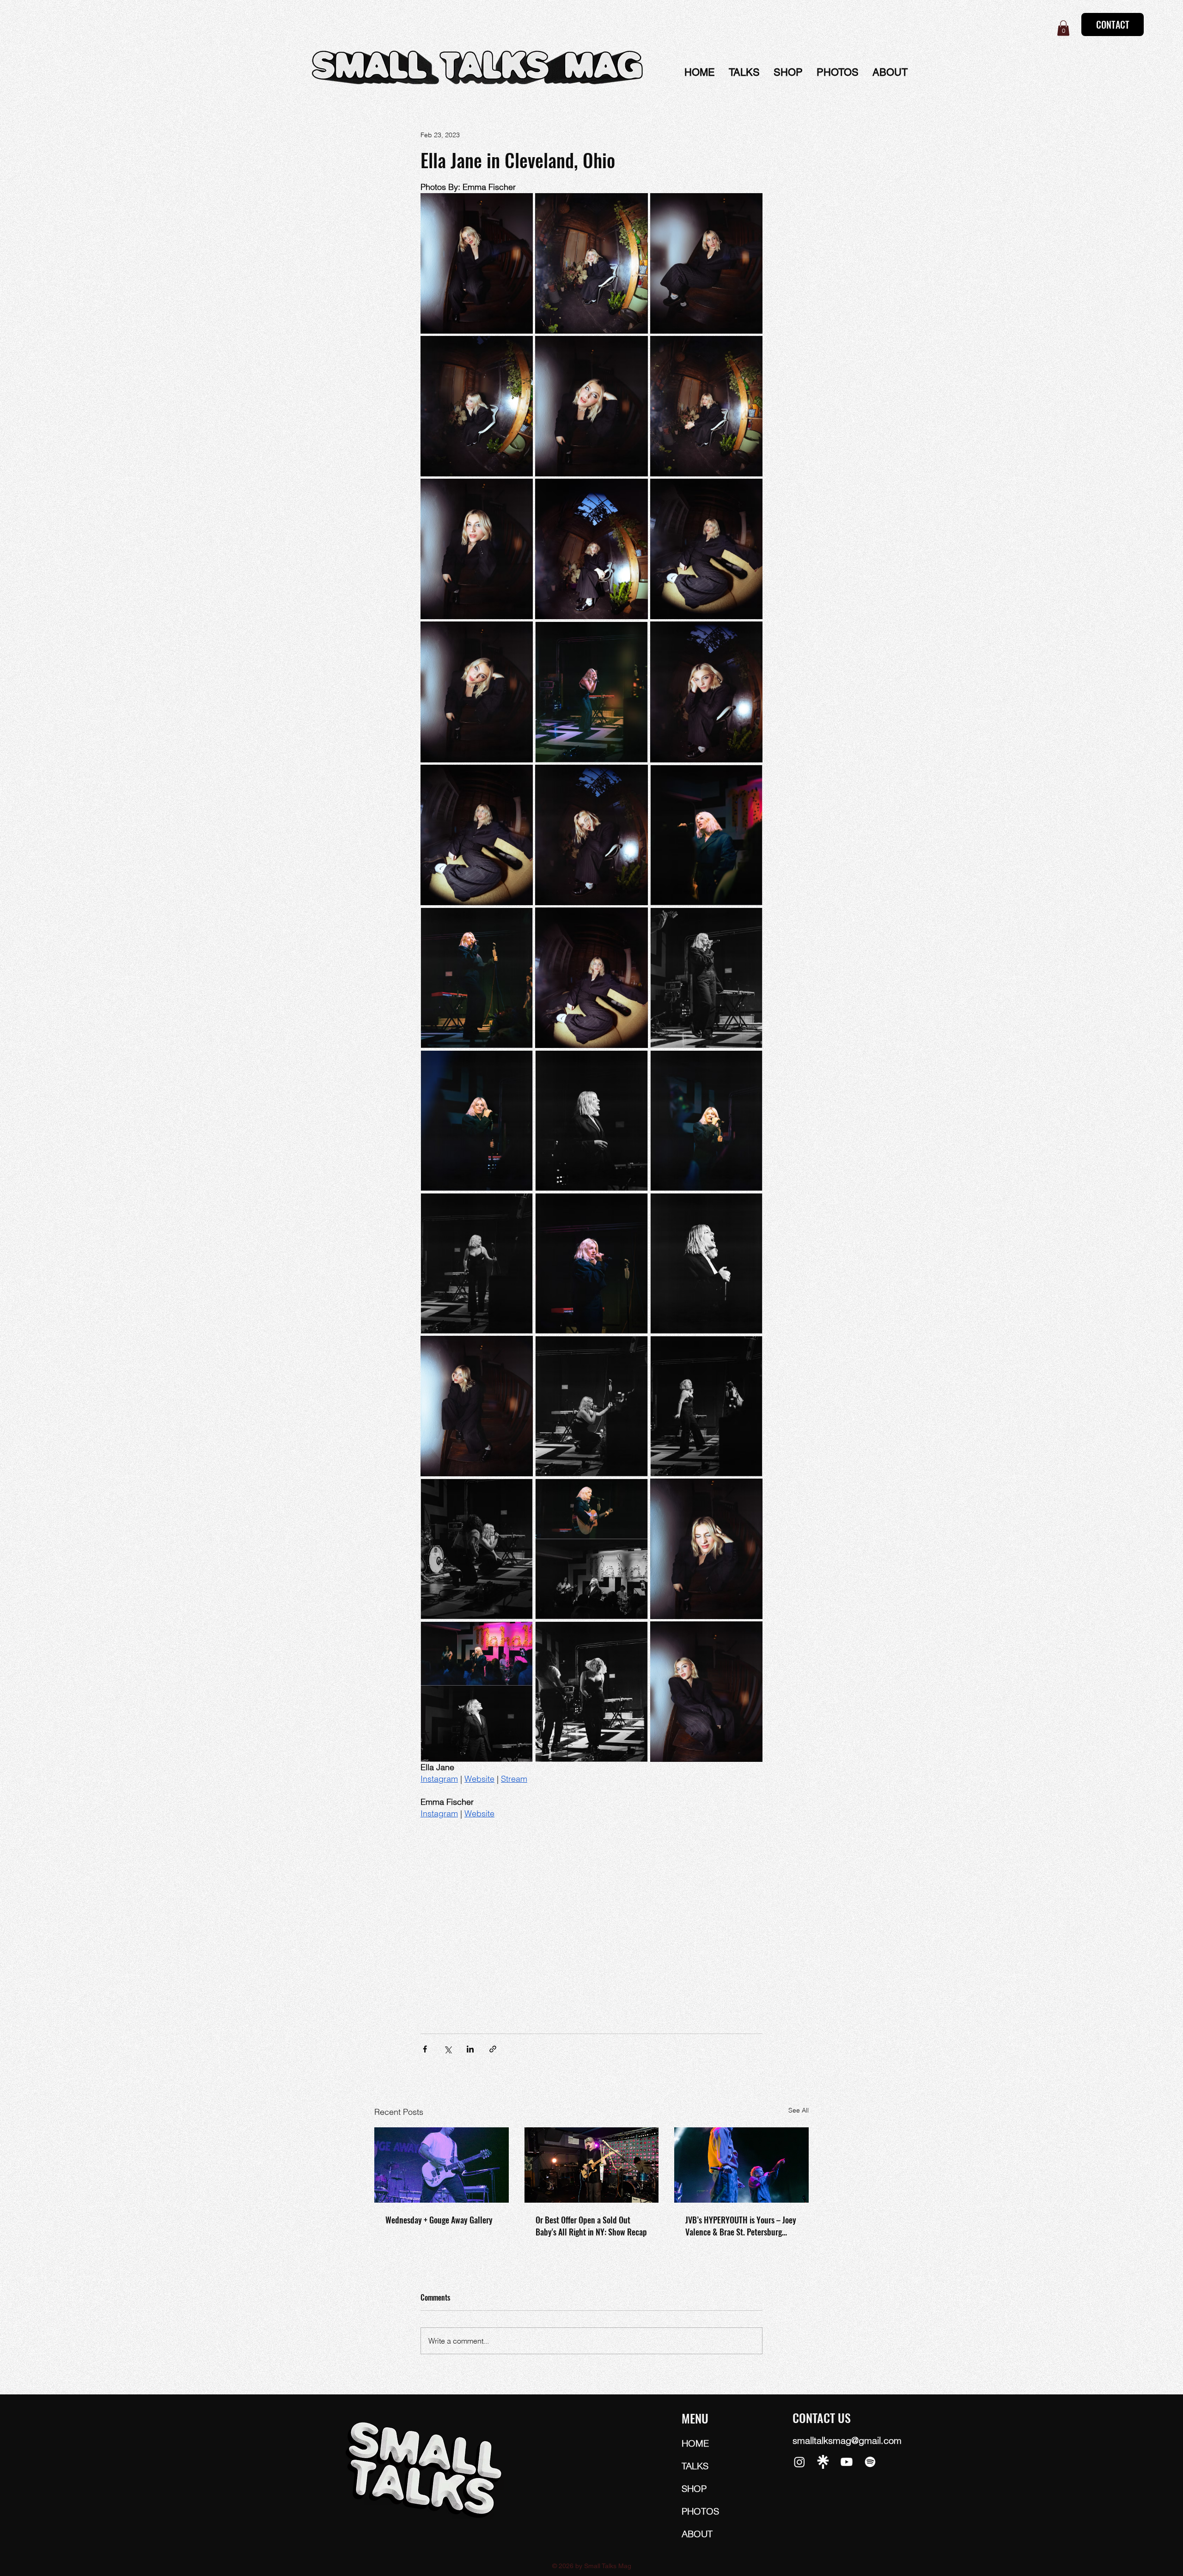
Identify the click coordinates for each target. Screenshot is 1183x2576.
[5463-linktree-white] (823, 2462)
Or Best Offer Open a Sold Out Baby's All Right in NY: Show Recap (591, 2226)
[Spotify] (870, 2462)
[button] (1063, 28)
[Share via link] (493, 2049)
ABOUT (697, 2534)
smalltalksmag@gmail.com (847, 2440)
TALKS (695, 2466)
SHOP (694, 2488)
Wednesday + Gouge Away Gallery (439, 2220)
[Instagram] (799, 2462)
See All (799, 2110)
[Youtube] (847, 2462)
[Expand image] (477, 263)
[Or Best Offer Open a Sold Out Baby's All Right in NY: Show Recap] (592, 2165)
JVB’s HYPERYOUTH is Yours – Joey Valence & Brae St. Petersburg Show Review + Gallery (741, 2226)
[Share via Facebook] (425, 2049)
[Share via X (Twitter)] (448, 2049)
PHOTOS (700, 2511)
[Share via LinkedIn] (470, 2049)
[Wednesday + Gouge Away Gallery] (442, 2165)
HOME (695, 2443)
